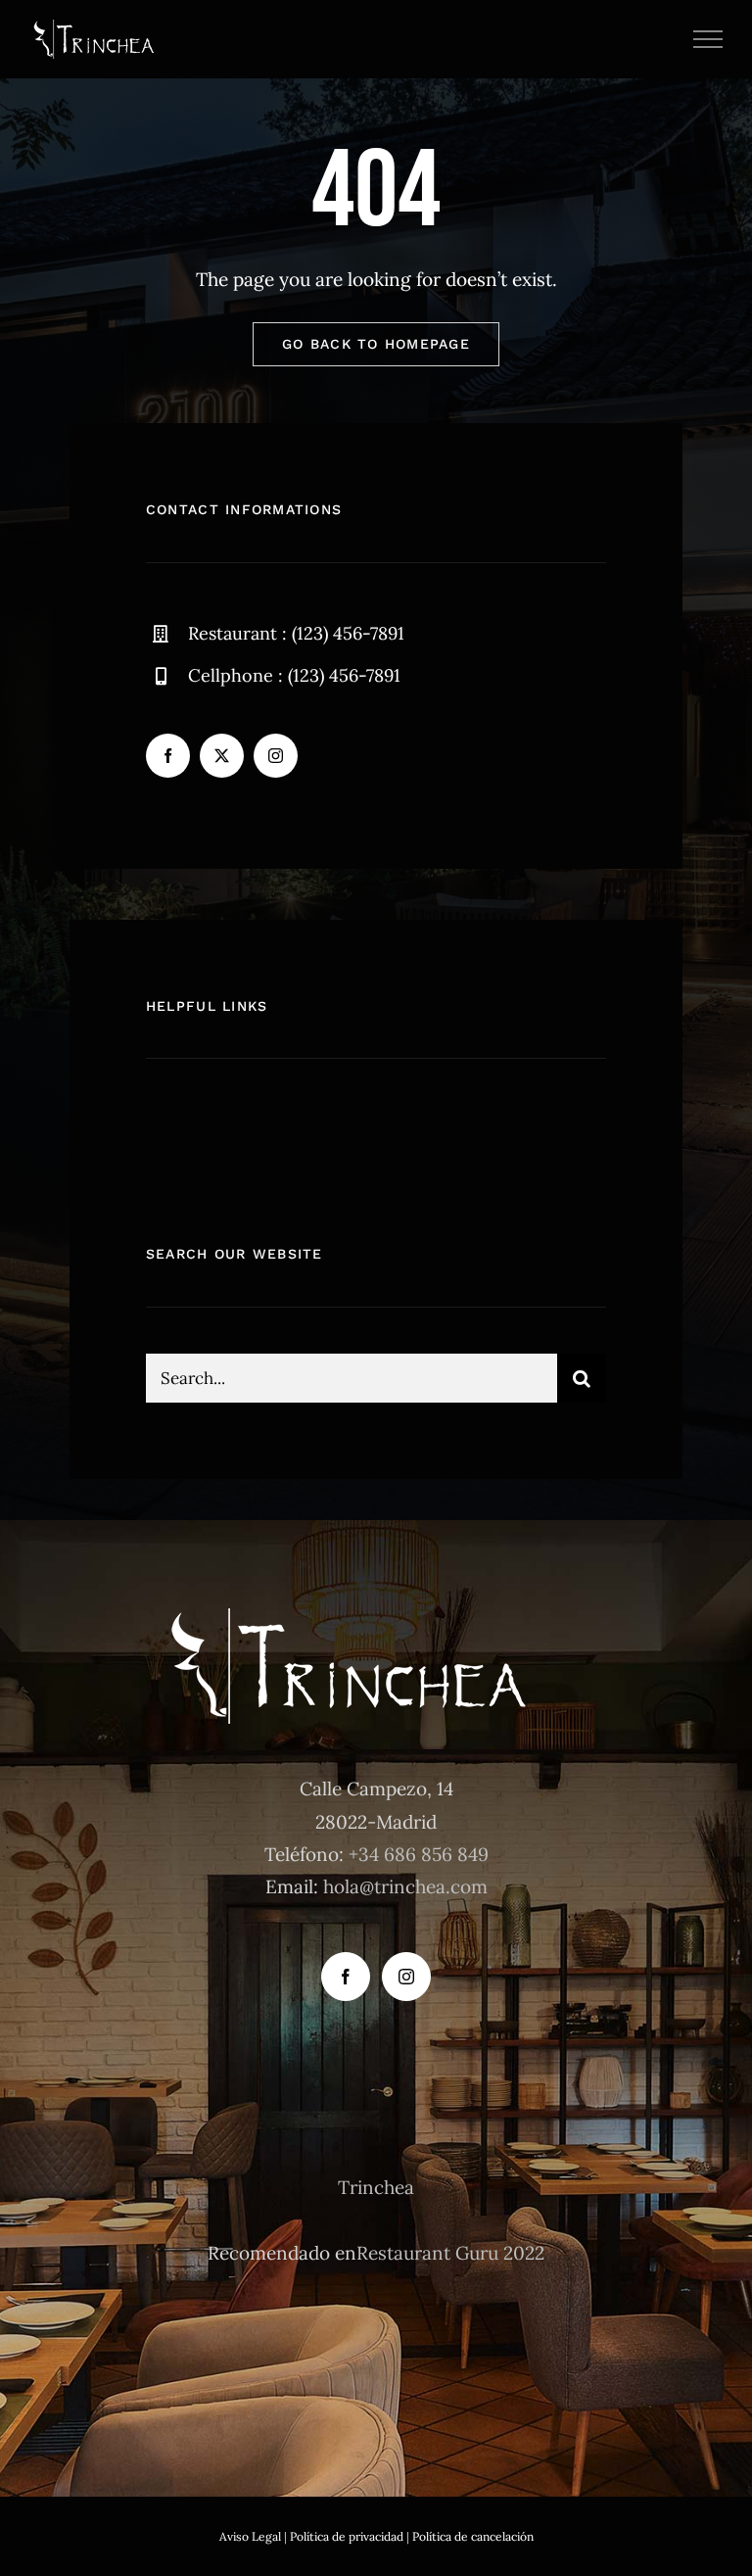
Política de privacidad (347, 2536)
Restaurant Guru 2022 (450, 2253)
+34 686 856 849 (419, 1854)
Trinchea (376, 2187)
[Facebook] (346, 1977)
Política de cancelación (473, 2536)
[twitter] (222, 756)
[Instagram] (406, 1977)
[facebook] (168, 756)
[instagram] (276, 756)
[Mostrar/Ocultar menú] (708, 39)
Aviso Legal (250, 2536)
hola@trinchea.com (405, 1886)
